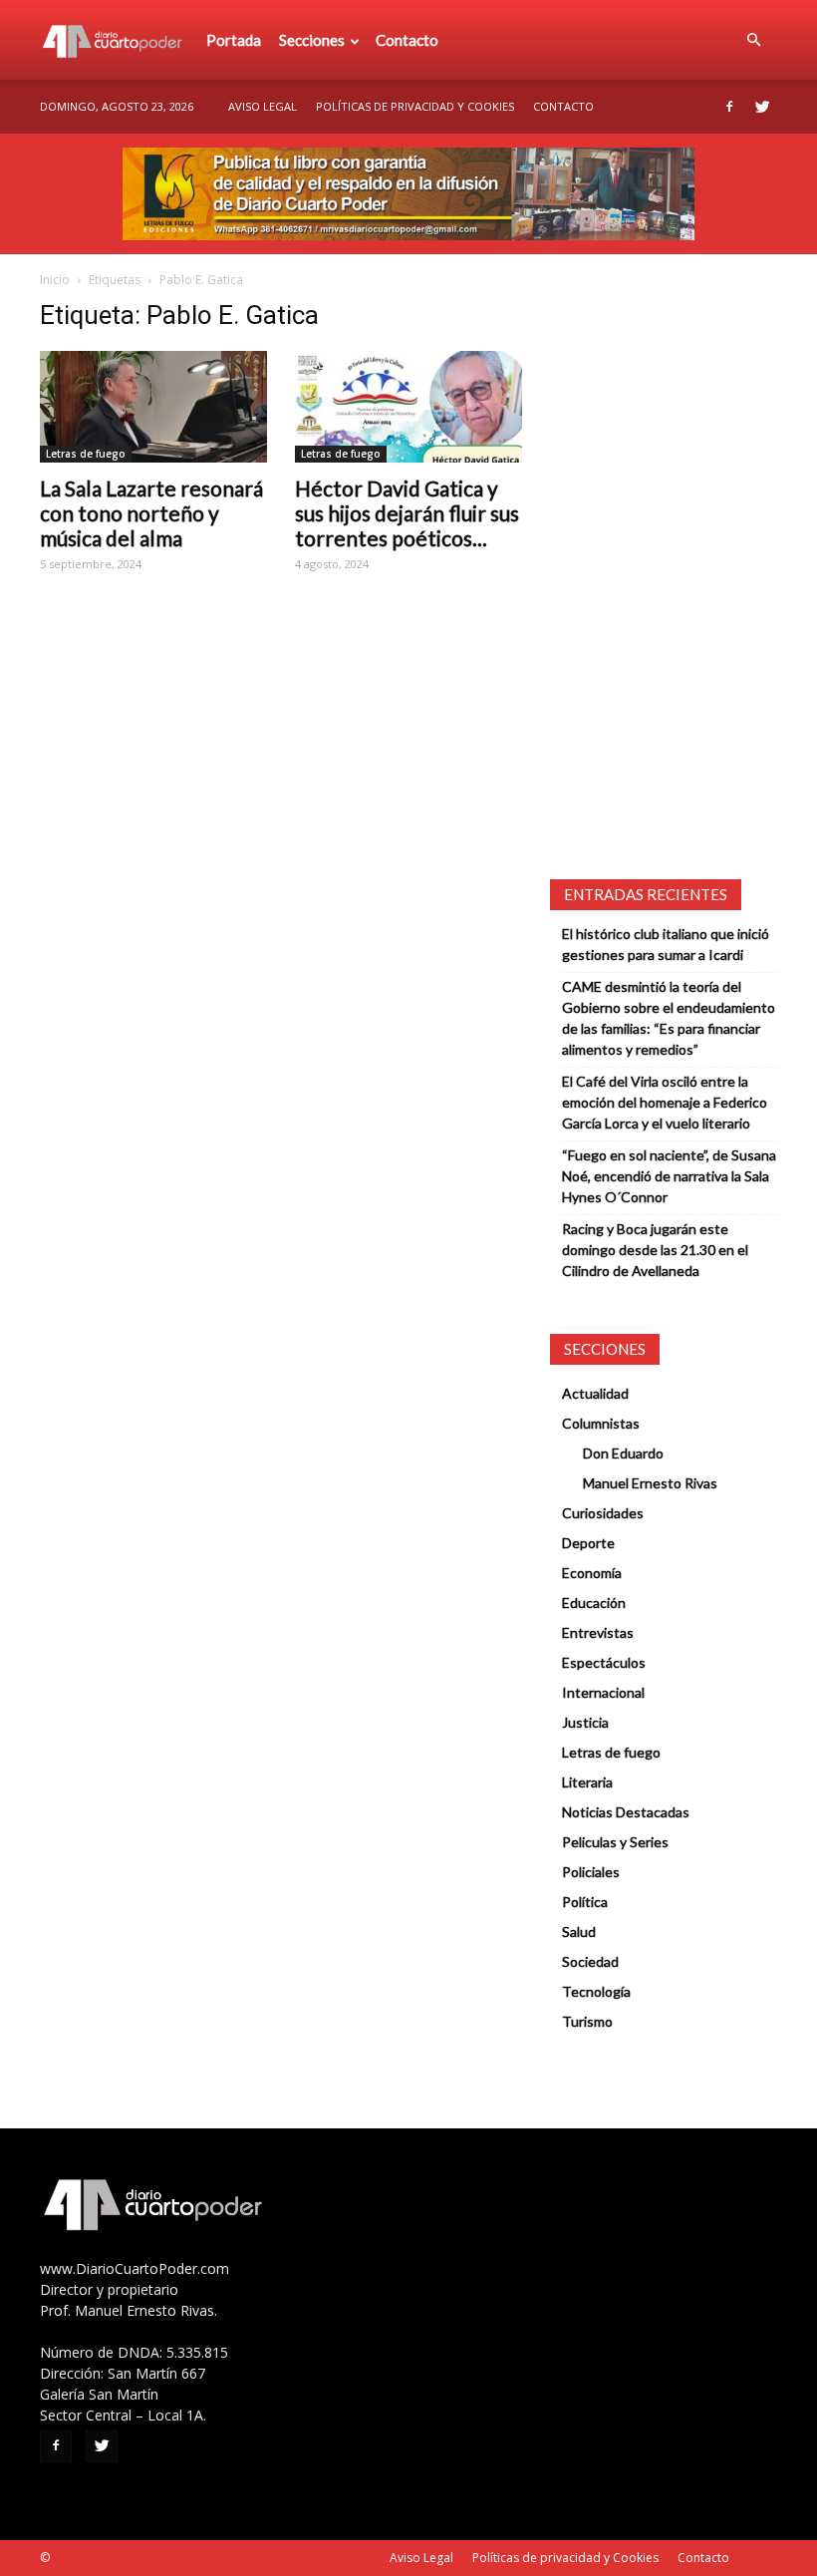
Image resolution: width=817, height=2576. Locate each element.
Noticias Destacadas (626, 1812)
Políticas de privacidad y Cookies (415, 106)
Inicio (55, 280)
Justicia (585, 1722)
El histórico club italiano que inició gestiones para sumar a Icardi (666, 944)
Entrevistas (598, 1632)
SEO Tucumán (91, 2558)
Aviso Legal (263, 106)
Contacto (407, 40)
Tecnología (596, 1991)
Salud (579, 1932)
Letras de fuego (86, 454)
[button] (753, 40)
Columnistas (601, 1423)
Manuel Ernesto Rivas (650, 1483)
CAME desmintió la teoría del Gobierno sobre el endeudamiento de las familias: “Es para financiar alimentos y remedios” (669, 1018)
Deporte (588, 1543)
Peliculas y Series (615, 1842)
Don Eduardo (623, 1453)
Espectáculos (604, 1662)
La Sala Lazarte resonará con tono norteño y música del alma (151, 513)
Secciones (312, 40)
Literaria (587, 1782)
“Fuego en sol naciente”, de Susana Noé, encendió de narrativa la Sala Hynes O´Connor (669, 1176)
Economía (592, 1573)
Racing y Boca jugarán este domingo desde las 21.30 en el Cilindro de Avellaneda (655, 1250)
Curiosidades (603, 1513)
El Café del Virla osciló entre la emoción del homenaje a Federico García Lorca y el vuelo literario (665, 1102)
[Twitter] (762, 107)
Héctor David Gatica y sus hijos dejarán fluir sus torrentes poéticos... (407, 513)
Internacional (603, 1692)
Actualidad (595, 1393)
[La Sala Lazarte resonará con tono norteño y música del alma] (153, 407)
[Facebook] (729, 107)
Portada (234, 40)
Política (585, 1902)
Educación (594, 1603)
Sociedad (590, 1961)
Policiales (591, 1872)
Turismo (587, 2021)
